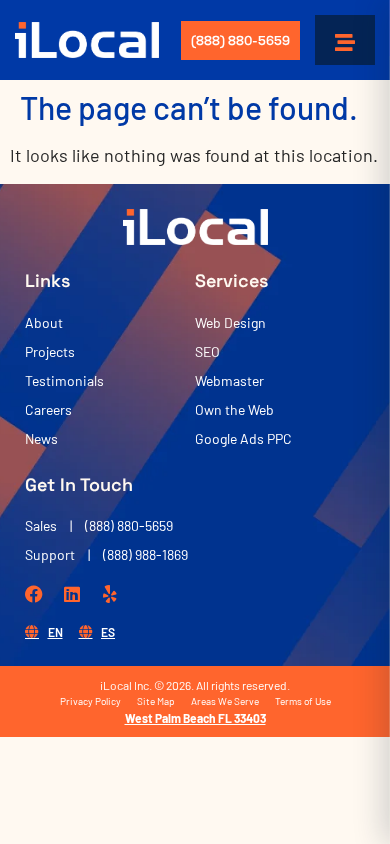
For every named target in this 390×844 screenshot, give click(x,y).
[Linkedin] (72, 594)
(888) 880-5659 (240, 40)
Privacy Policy (90, 701)
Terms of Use (303, 701)
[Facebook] (34, 594)
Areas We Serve (225, 701)
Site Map (156, 701)
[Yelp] (110, 594)
